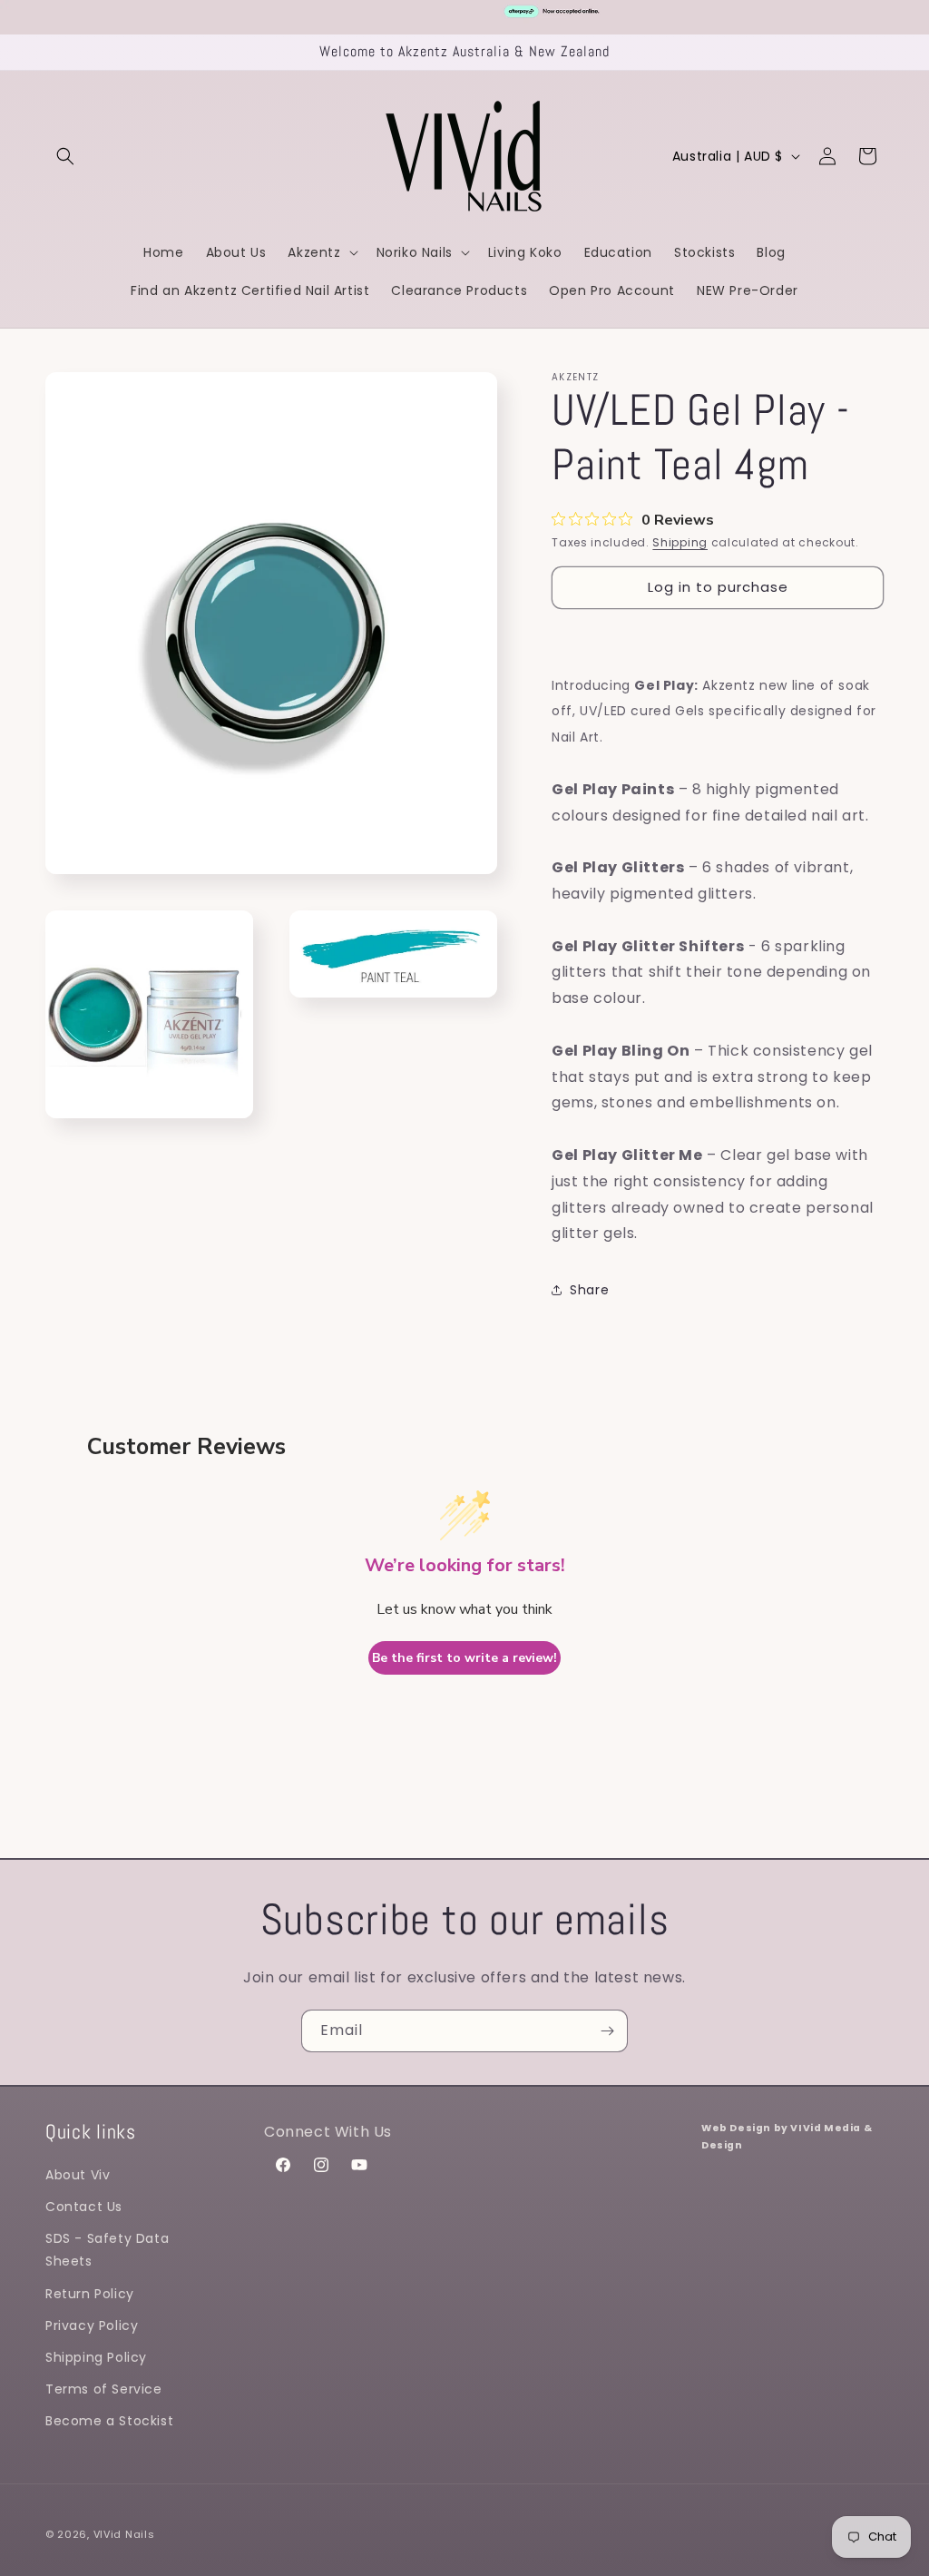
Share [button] (589, 1290)
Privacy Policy (92, 2325)
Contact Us (84, 2207)
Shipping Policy (96, 2357)
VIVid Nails (124, 2534)
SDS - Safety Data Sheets (107, 2250)
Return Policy (90, 2294)
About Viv (78, 2175)
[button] (65, 156)
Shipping (680, 542)
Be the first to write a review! (464, 1658)
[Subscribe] (607, 2031)
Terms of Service (104, 2389)
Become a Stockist (109, 2421)
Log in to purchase (718, 587)
